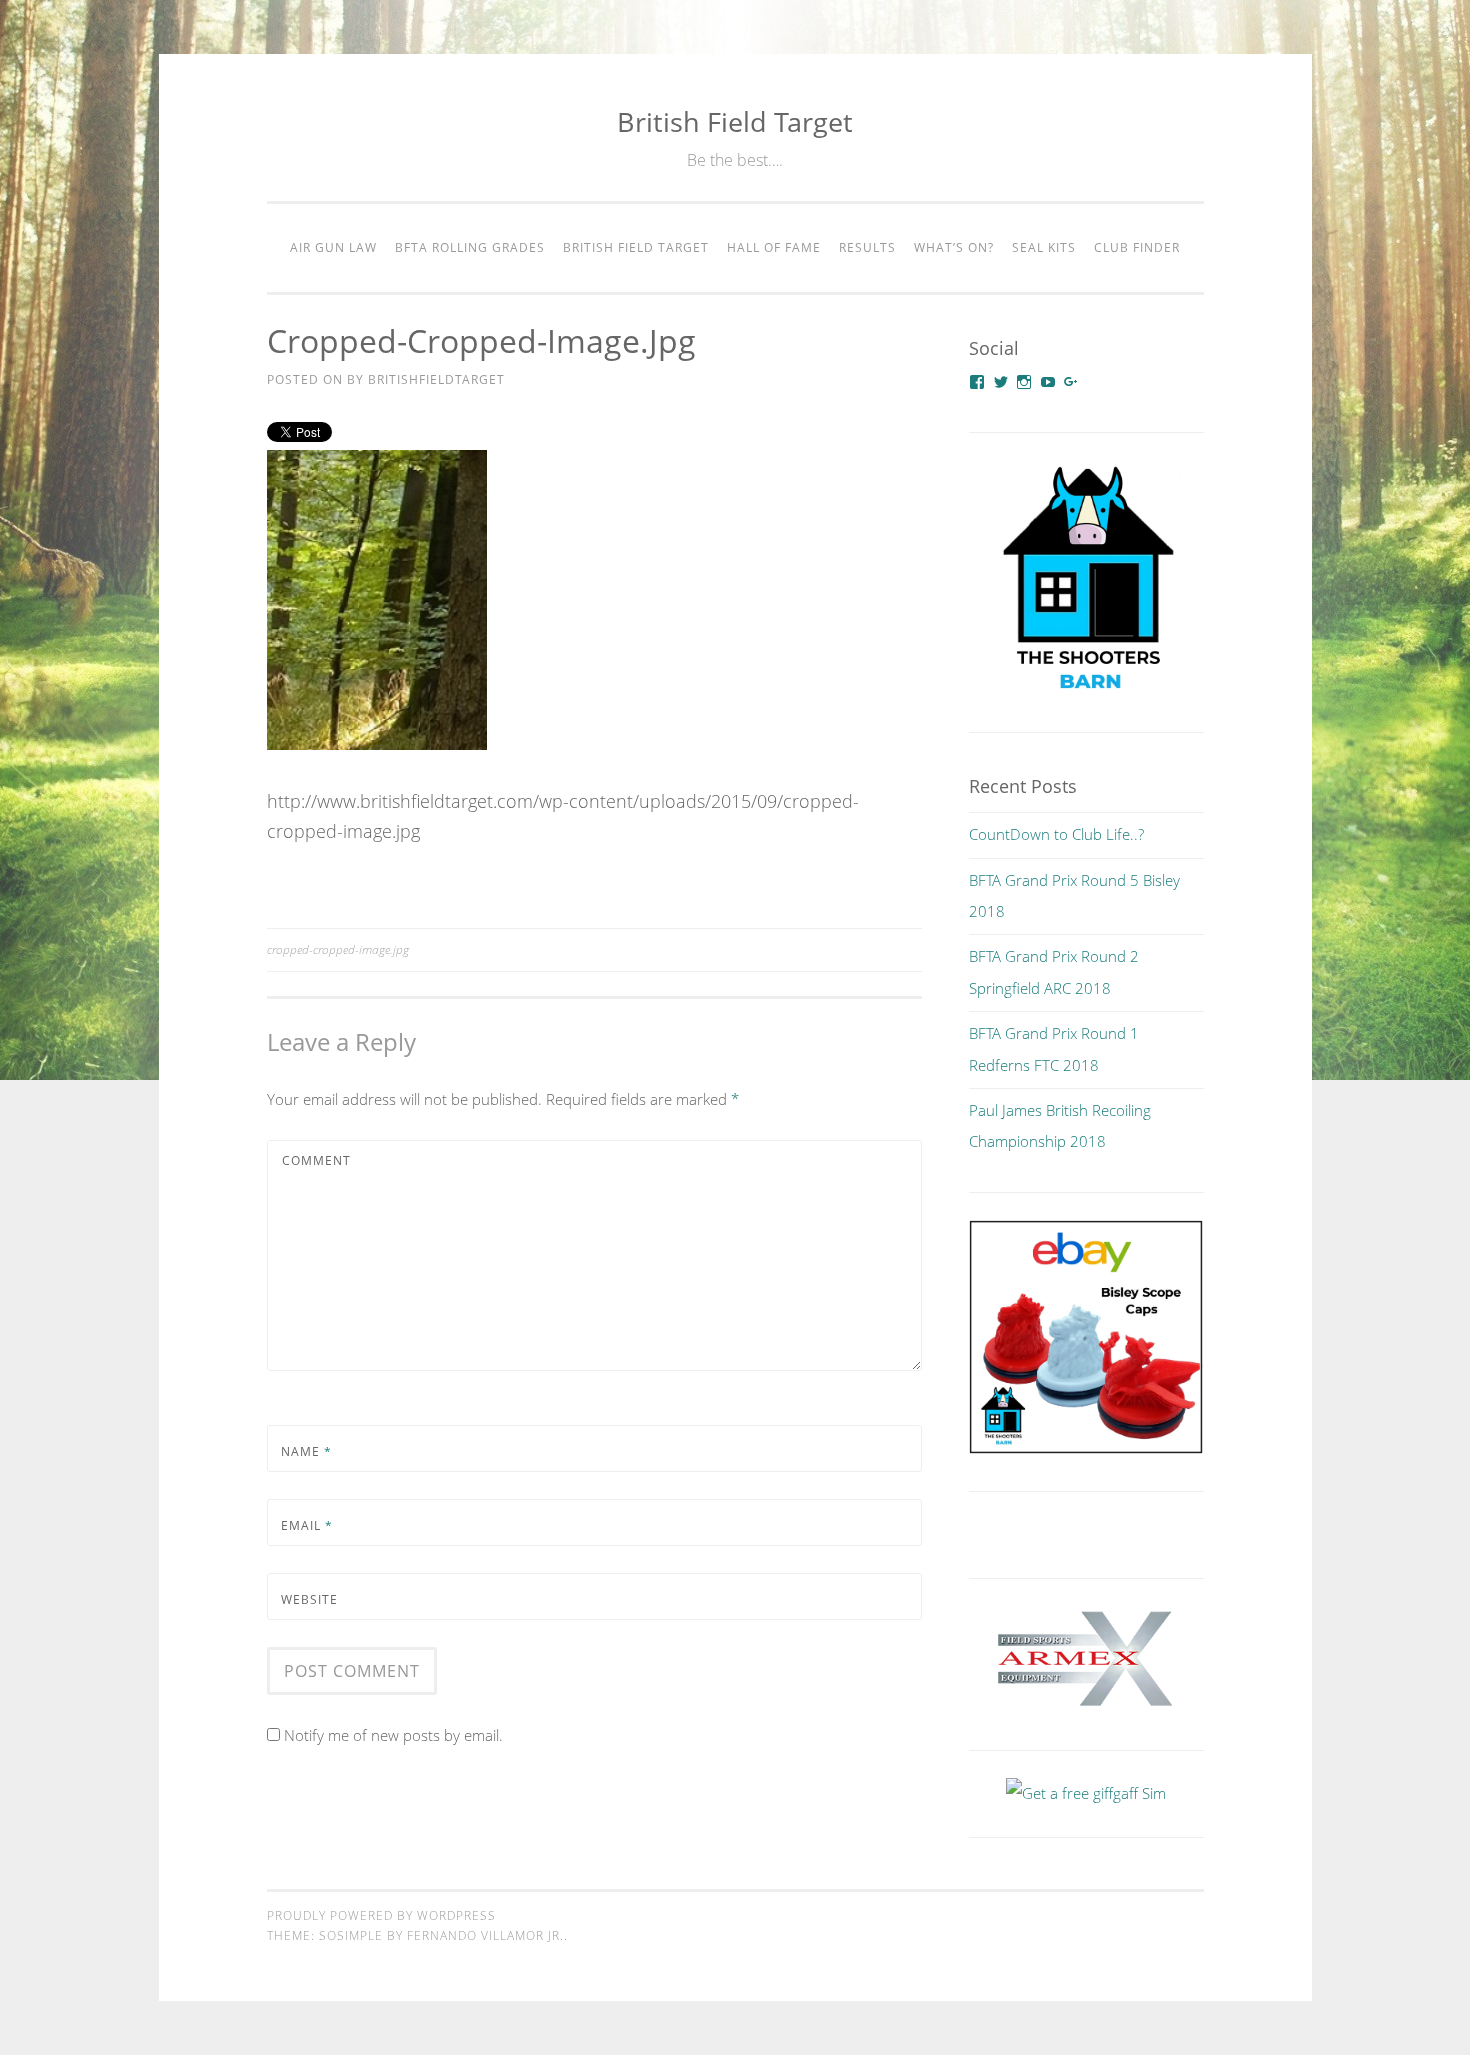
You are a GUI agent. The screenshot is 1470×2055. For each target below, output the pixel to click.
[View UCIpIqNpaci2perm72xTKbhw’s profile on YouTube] (1048, 382)
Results (867, 247)
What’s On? (954, 247)
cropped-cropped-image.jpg (338, 949)
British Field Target (735, 121)
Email (307, 1525)
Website (309, 1599)
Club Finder (1137, 247)
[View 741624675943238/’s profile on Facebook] (977, 382)
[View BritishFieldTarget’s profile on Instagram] (1024, 382)
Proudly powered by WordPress (381, 1915)
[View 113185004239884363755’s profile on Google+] (1071, 382)
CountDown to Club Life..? (1056, 834)
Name (306, 1451)
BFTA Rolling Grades (470, 247)
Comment (316, 1160)
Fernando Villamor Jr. (485, 1935)
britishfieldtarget (436, 379)
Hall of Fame (774, 247)
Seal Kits (1044, 247)
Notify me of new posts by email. (393, 1735)
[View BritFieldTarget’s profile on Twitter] (1001, 382)
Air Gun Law (333, 247)
